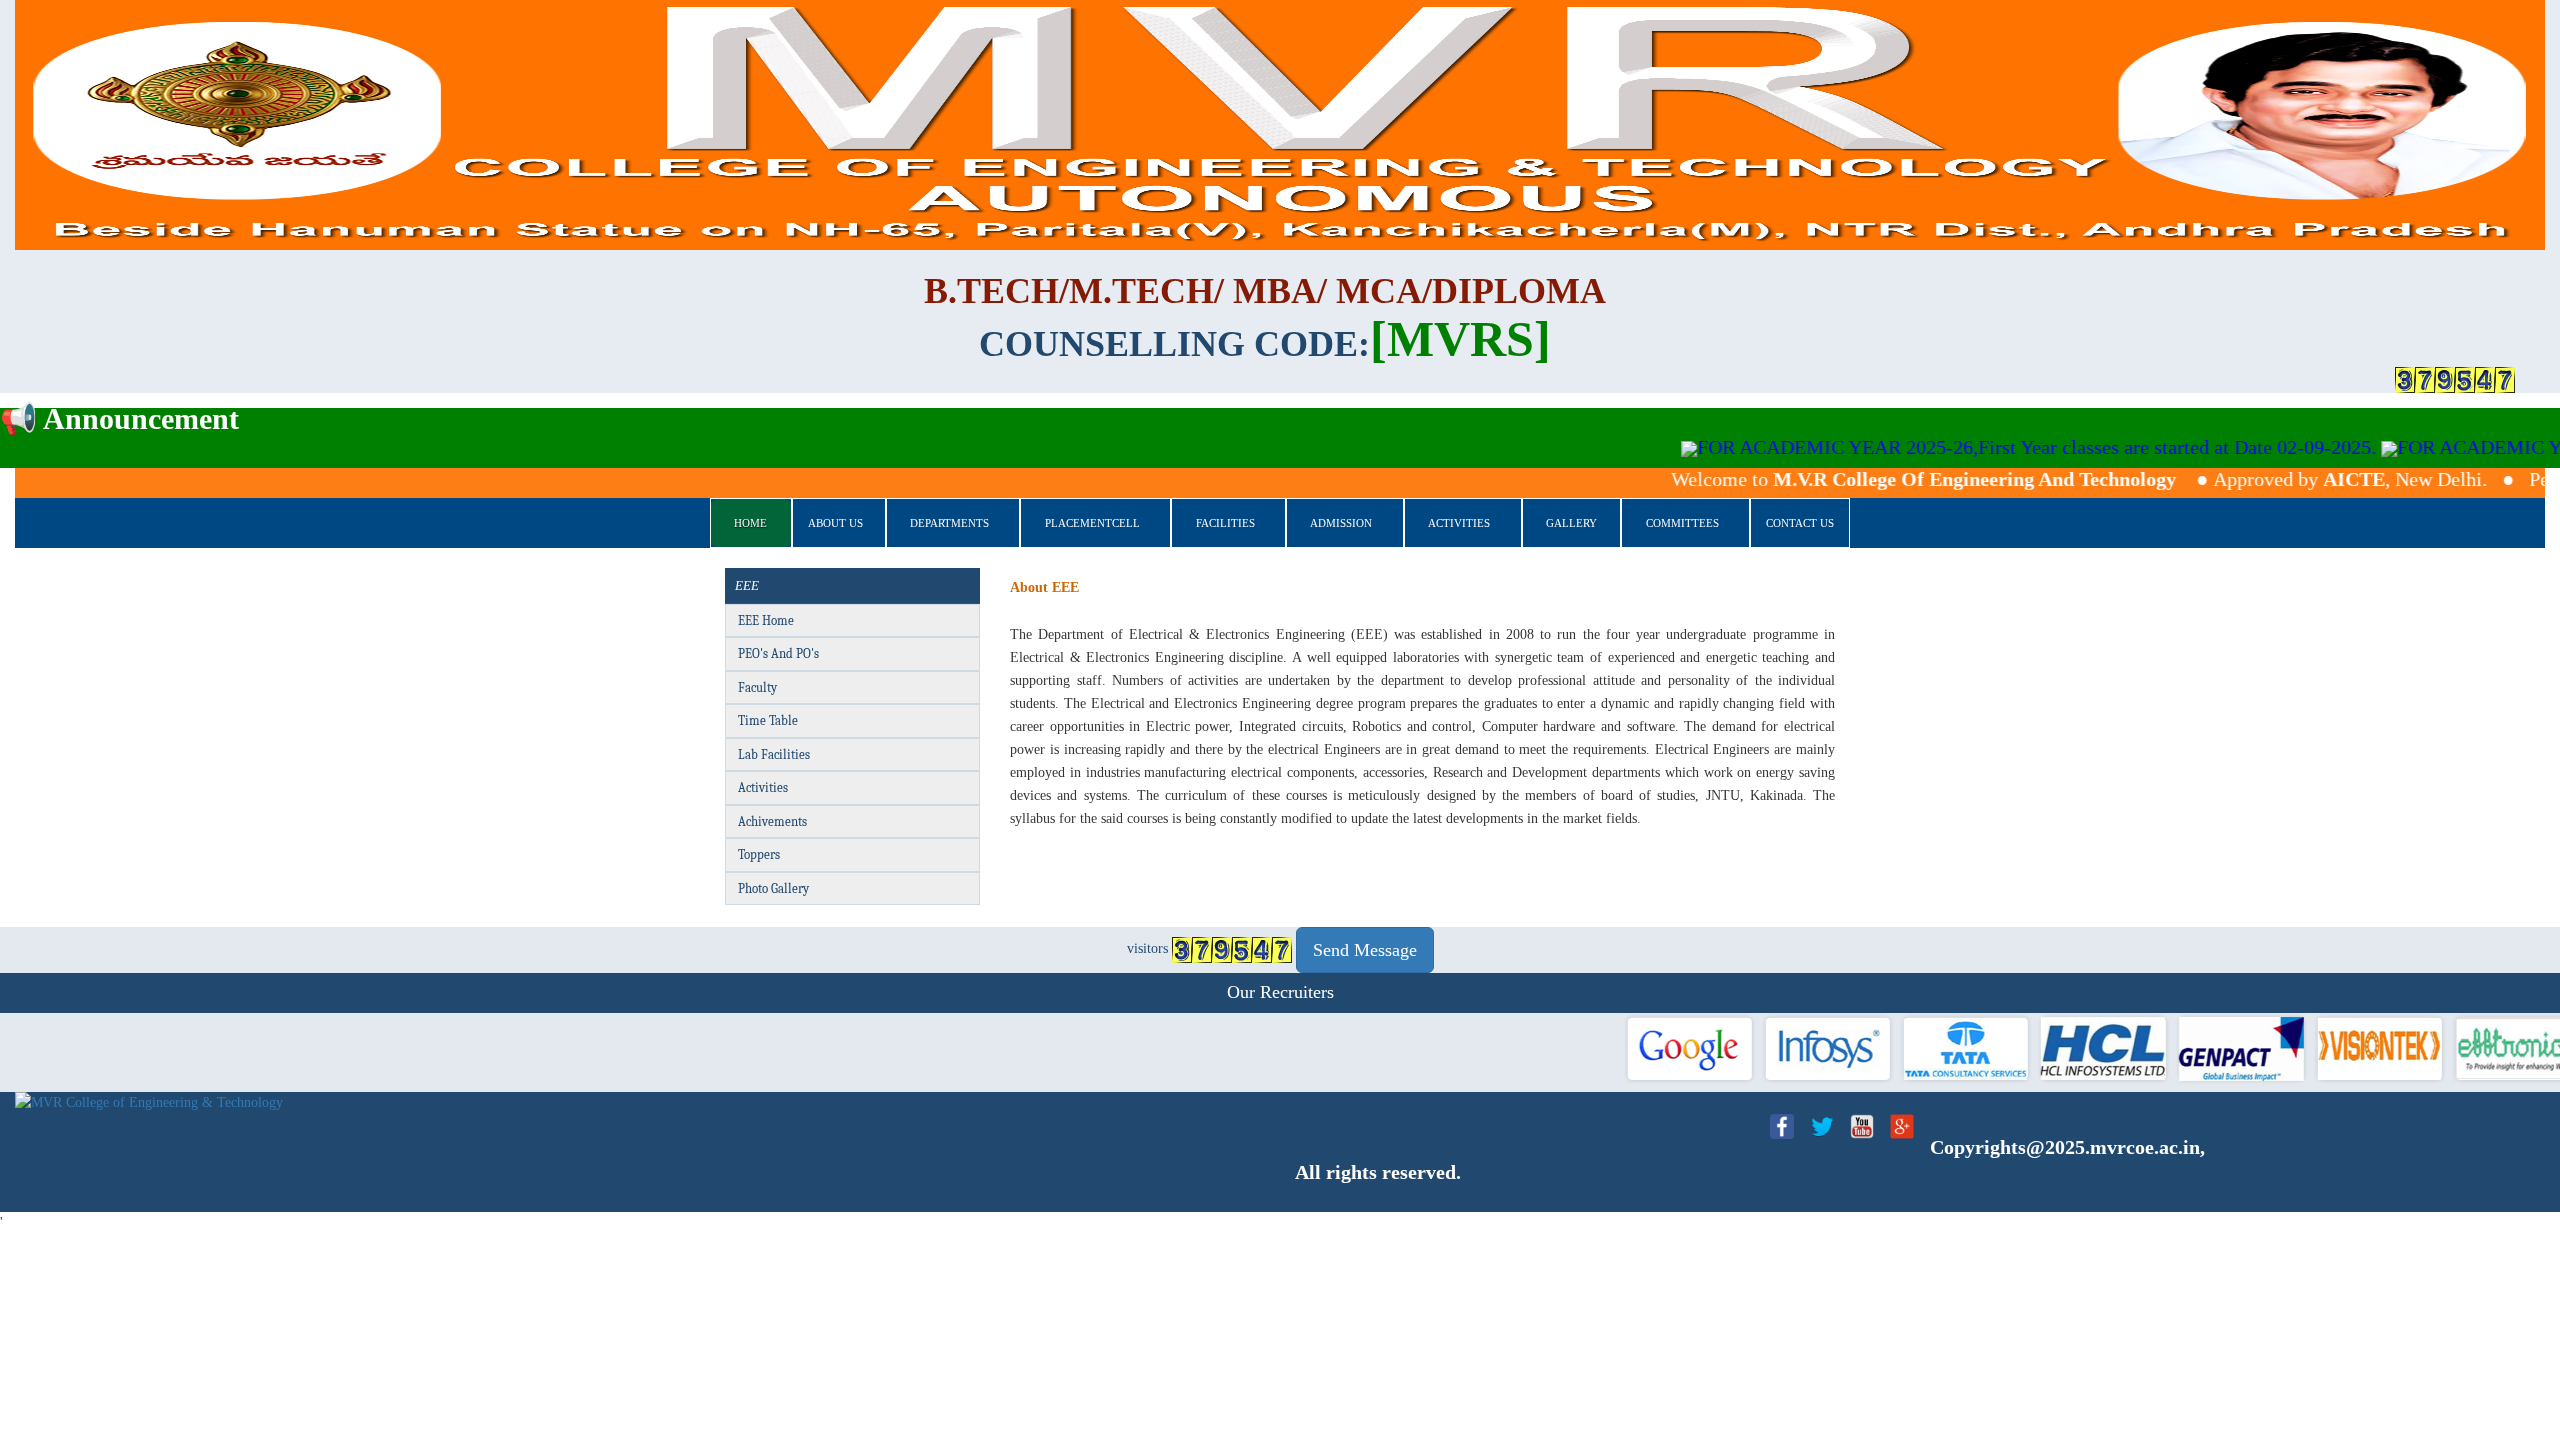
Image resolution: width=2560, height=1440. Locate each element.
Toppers (759, 854)
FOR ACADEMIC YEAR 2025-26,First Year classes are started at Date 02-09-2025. (1953, 447)
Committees (1682, 523)
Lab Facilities (774, 754)
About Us (835, 523)
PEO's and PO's (778, 653)
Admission (1341, 523)
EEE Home (766, 620)
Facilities (1225, 523)
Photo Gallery (773, 888)
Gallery (1571, 523)
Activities (1459, 523)
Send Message (1365, 950)
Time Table (768, 720)
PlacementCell (1092, 523)
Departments (949, 523)
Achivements (772, 821)
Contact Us (1800, 523)
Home (750, 523)
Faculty (757, 687)
